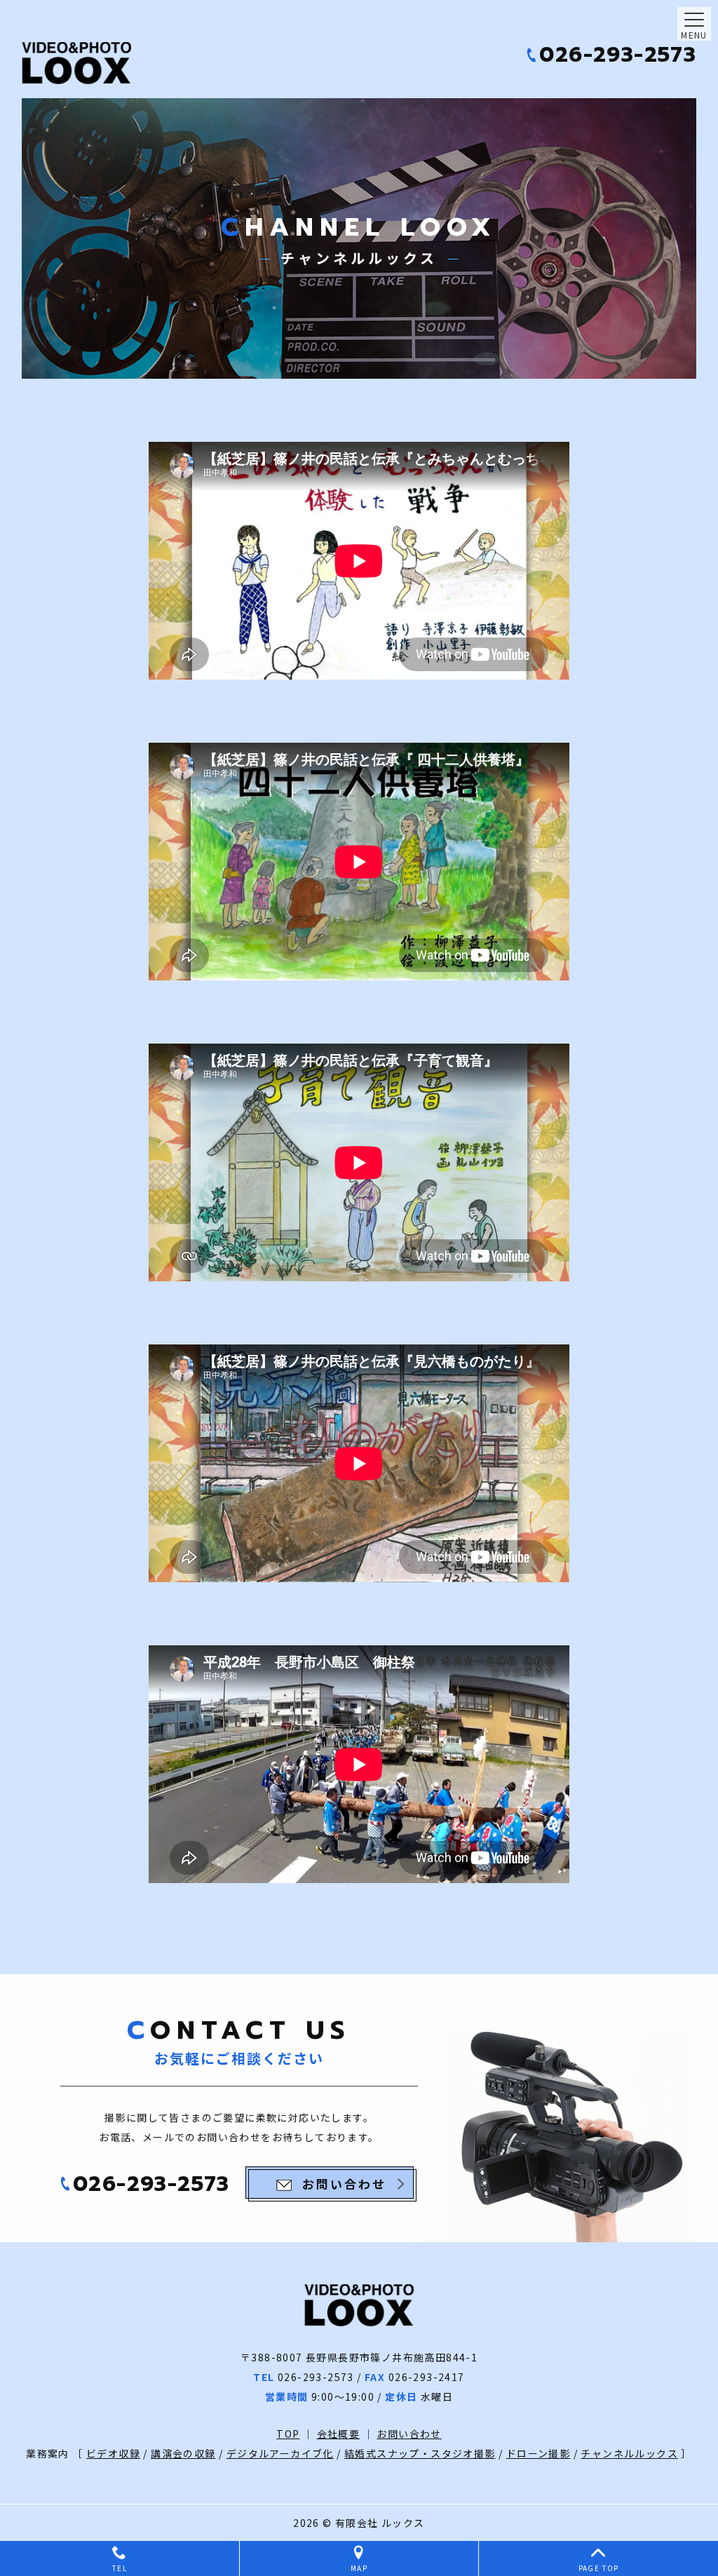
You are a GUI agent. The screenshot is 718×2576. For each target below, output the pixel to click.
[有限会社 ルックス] (99, 63)
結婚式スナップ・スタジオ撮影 (420, 2453)
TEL (120, 2568)
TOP (288, 2434)
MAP (359, 2568)
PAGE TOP (599, 2568)
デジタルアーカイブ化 (280, 2453)
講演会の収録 (183, 2453)
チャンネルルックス (629, 2453)
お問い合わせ (409, 2434)
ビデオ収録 (113, 2453)
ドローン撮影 (538, 2453)
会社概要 (339, 2434)
